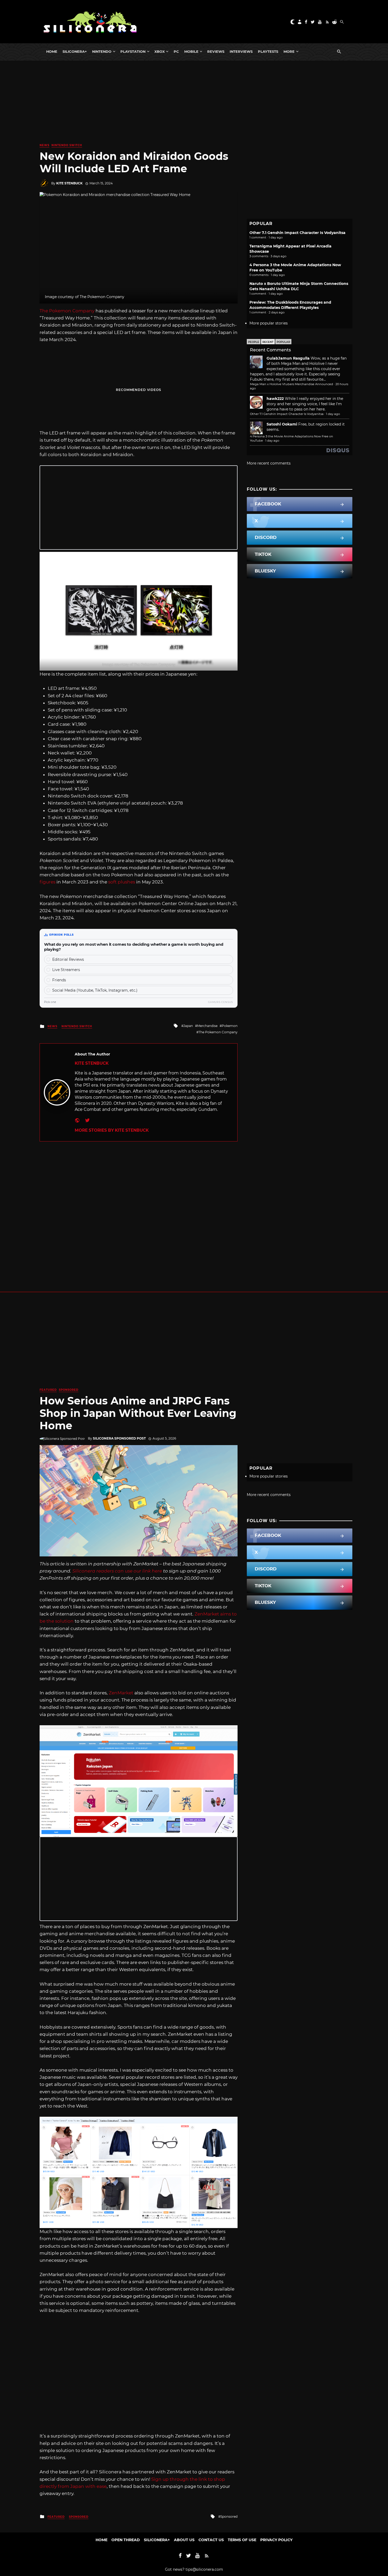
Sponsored (69, 1390)
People (254, 342)
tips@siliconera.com (204, 2569)
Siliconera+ (75, 51)
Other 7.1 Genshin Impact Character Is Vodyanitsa (297, 233)
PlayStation (133, 51)
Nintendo (102, 51)
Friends (59, 980)
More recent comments (269, 463)
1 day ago (333, 414)
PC (176, 51)
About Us (184, 2540)
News (44, 145)
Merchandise (207, 1026)
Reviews (216, 51)
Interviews (241, 51)
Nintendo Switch (67, 145)
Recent (268, 342)
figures (48, 882)
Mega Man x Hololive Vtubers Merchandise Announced (292, 384)
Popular (283, 342)
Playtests (268, 51)
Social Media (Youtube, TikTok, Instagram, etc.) (95, 990)
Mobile (191, 51)
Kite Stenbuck (69, 183)
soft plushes (122, 882)
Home (52, 51)
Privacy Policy (276, 2540)
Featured (48, 1390)
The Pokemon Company (67, 311)
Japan (188, 1026)
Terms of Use (242, 2540)
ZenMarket (121, 1693)
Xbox (160, 51)
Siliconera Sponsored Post (119, 1438)
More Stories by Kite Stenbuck (112, 1130)
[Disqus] (139, 1207)
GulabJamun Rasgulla (288, 358)
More (289, 51)
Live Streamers (66, 970)
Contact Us (211, 2540)
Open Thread (126, 2540)
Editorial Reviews (68, 959)
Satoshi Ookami (282, 424)
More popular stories (269, 323)
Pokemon (230, 1026)
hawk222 (275, 399)
